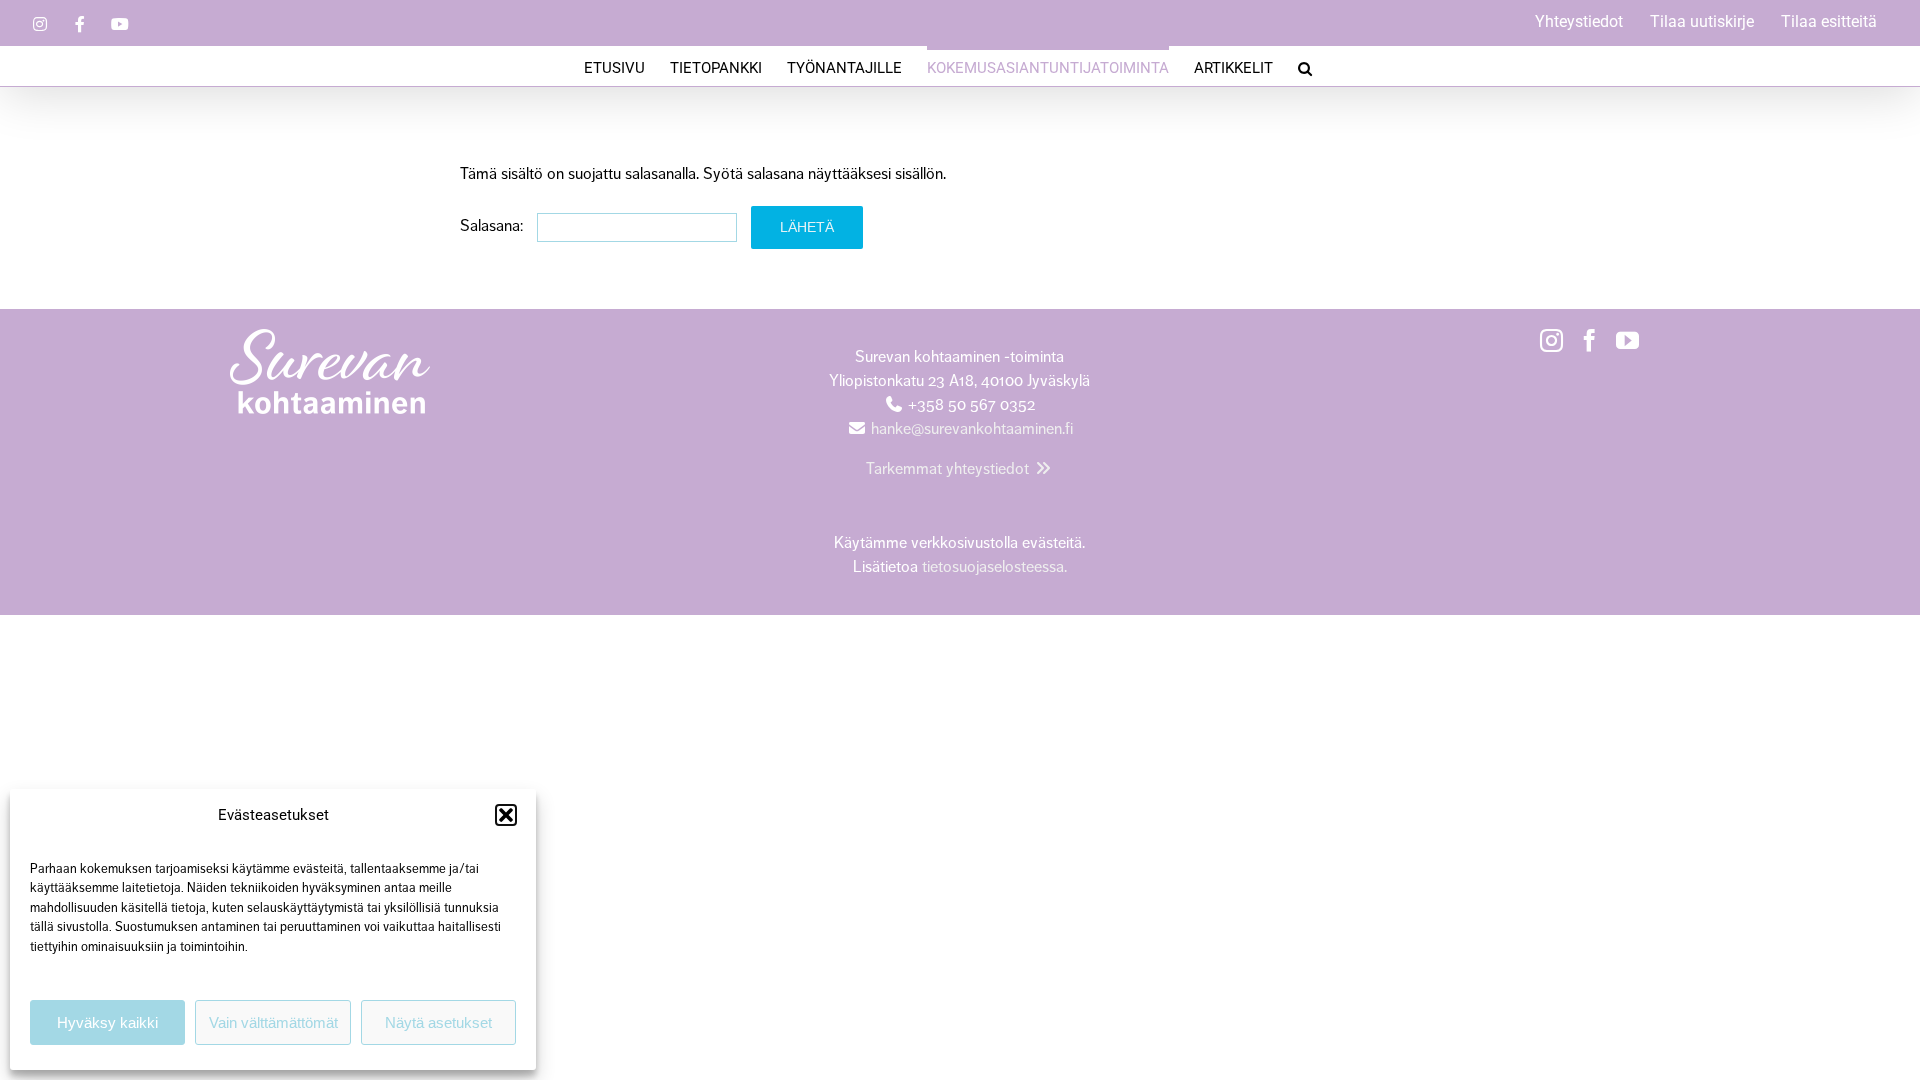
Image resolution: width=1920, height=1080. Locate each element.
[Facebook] (1589, 340)
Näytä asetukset (438, 1022)
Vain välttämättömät (273, 1022)
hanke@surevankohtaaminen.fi (972, 429)
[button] (506, 815)
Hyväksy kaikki (107, 1022)
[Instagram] (1551, 340)
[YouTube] (1627, 340)
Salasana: (493, 226)
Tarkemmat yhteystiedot (949, 469)
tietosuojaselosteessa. (992, 567)
